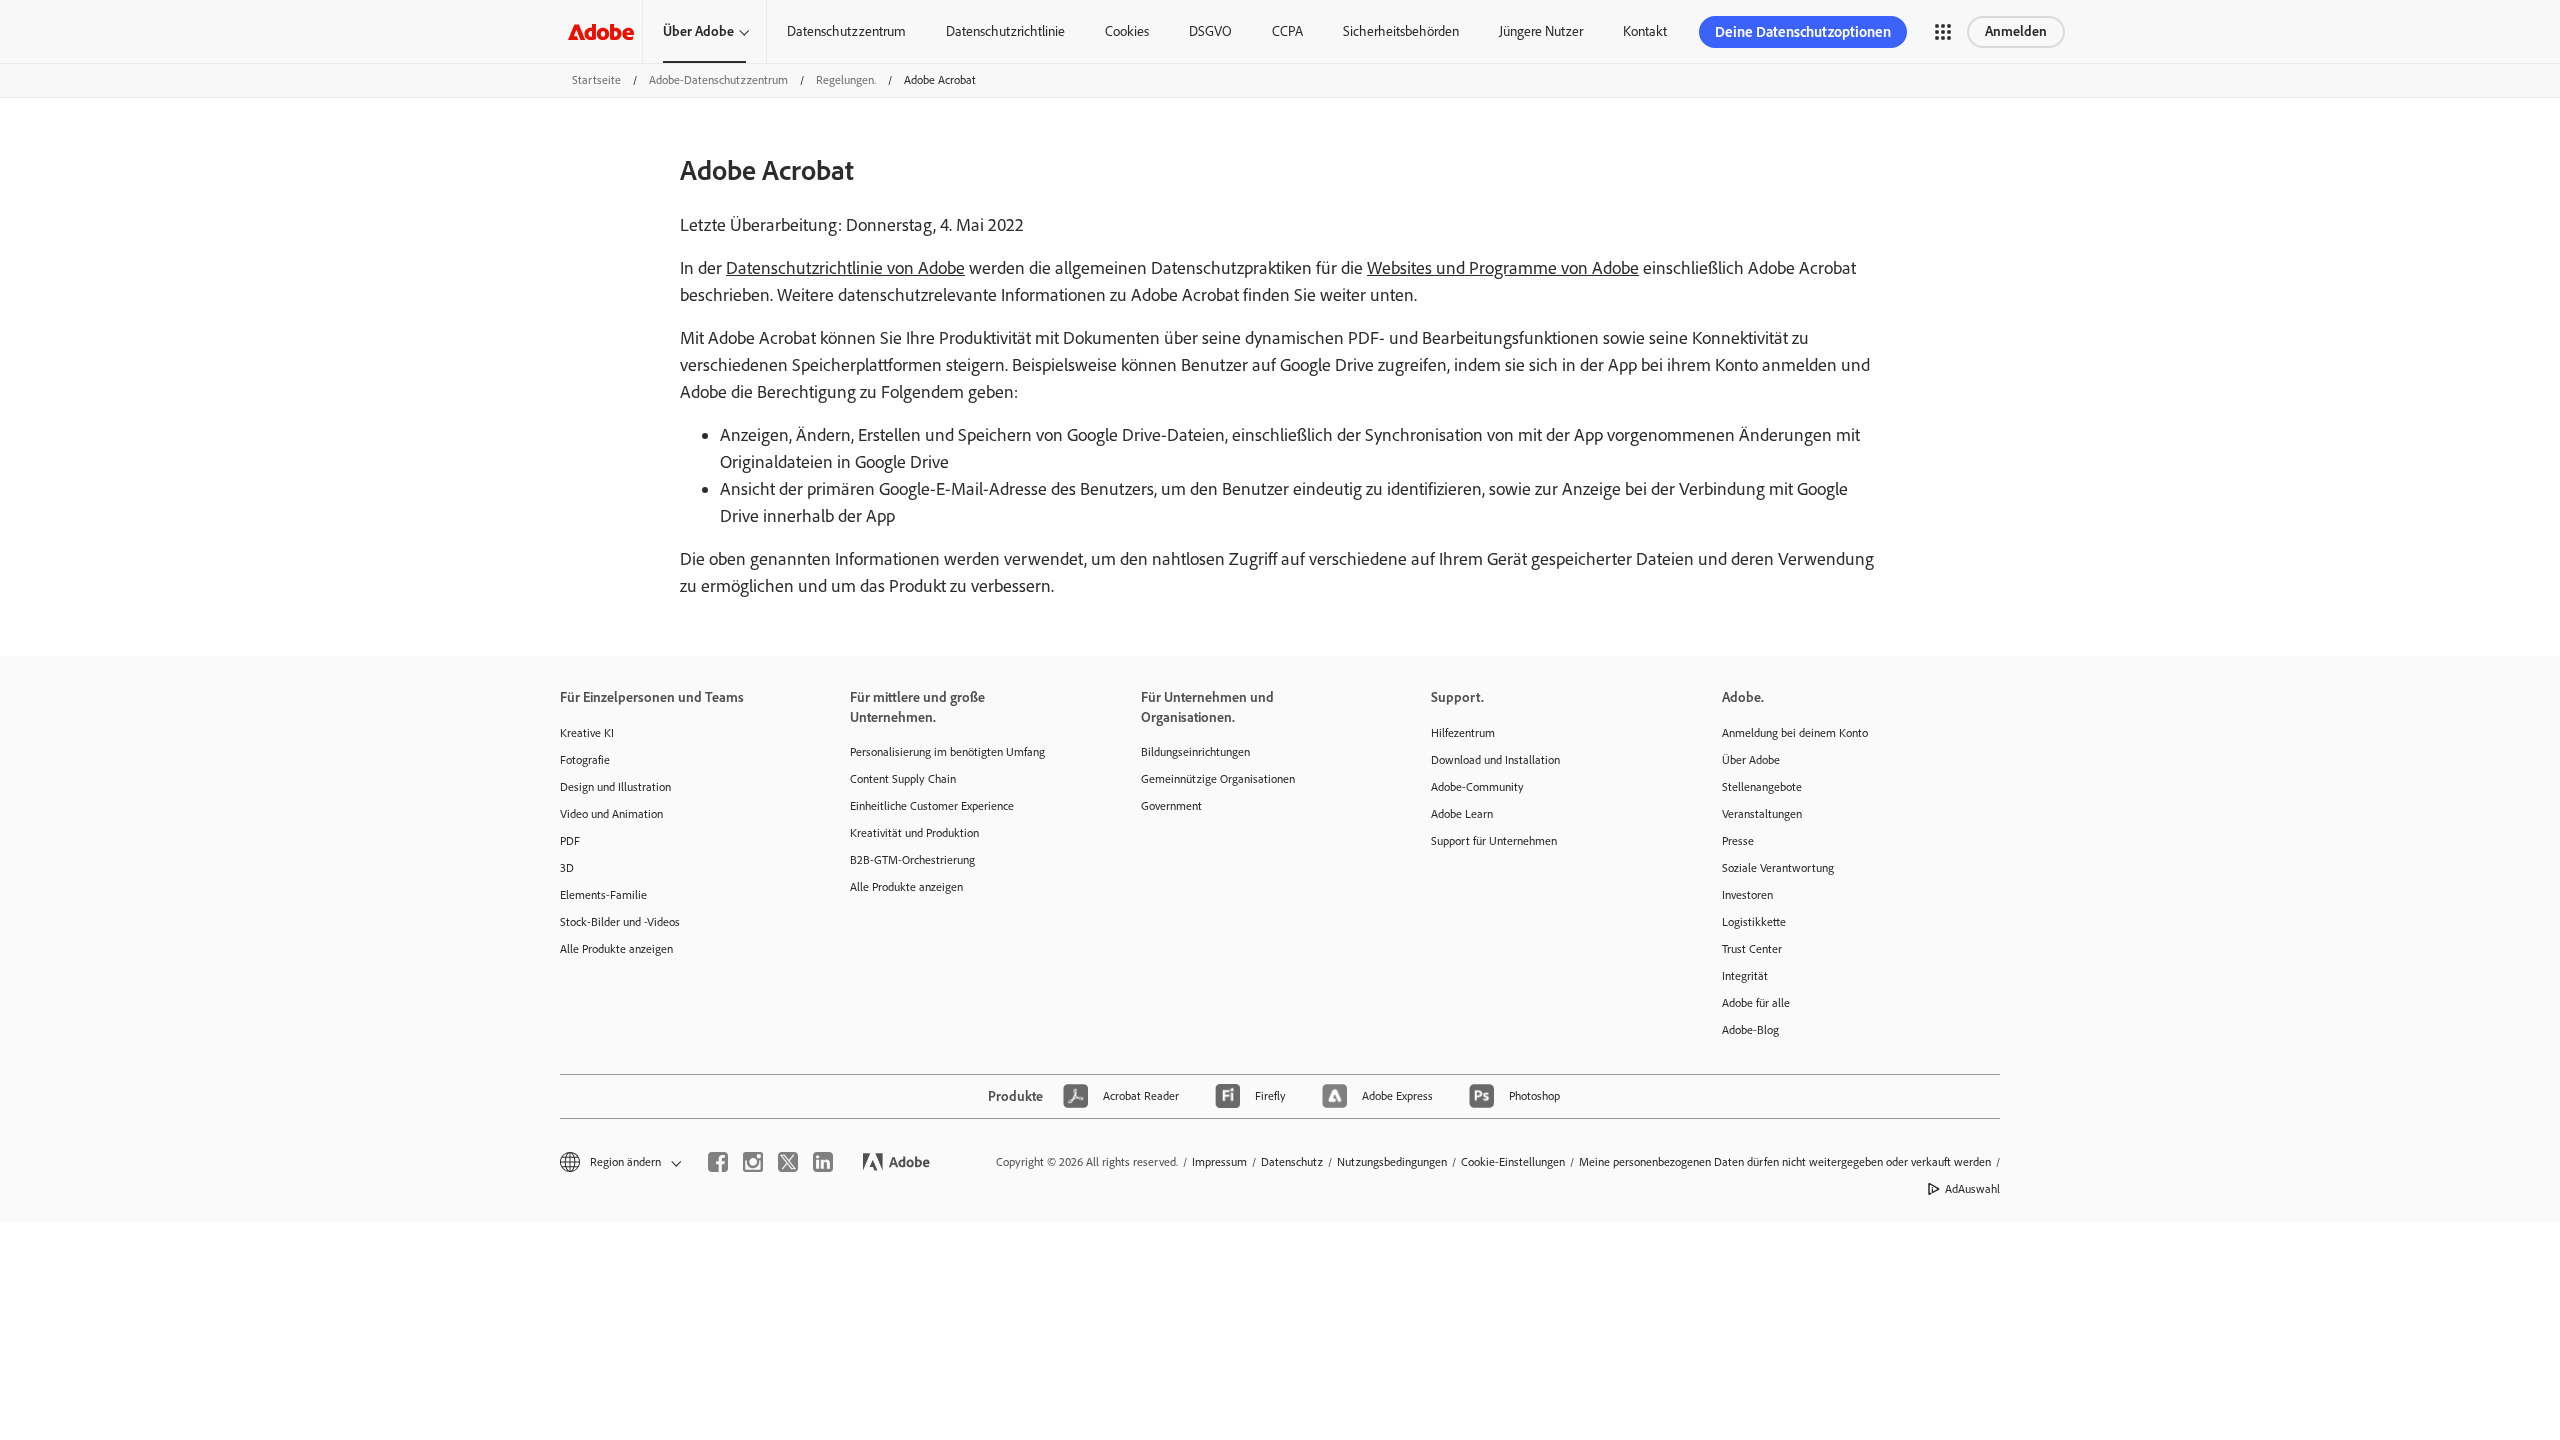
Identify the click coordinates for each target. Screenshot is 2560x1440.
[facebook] (718, 1162)
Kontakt (1645, 31)
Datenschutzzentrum (846, 31)
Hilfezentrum (1463, 733)
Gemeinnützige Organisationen (1218, 779)
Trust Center (1752, 949)
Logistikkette (1754, 922)
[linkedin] (823, 1162)
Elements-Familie (603, 895)
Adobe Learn (1462, 814)
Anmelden (2016, 31)
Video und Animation (611, 814)
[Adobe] (601, 31)
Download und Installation (1495, 760)
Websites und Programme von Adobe (1503, 268)
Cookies (1127, 31)
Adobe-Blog (1750, 1030)
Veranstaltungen (1762, 814)
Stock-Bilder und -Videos (620, 922)
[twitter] (788, 1162)
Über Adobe (698, 31)
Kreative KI (587, 733)
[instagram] (753, 1162)
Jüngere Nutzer (1541, 31)
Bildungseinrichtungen (1195, 752)
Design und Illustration (615, 787)
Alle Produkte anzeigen (616, 949)
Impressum (1219, 1162)
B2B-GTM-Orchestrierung (912, 860)
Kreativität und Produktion (914, 833)
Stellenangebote (1762, 787)
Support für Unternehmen (1494, 841)
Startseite (596, 80)
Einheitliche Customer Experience (932, 806)
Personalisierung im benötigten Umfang (947, 752)
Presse (1738, 841)
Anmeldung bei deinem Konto (1795, 733)
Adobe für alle (1756, 1003)
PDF (570, 841)
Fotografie (585, 760)
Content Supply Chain (903, 779)
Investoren (1747, 895)
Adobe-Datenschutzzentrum (718, 80)
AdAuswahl (1972, 1189)
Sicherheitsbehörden (1401, 31)
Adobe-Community (1477, 787)
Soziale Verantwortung (1778, 868)
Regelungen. (846, 80)
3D (567, 868)
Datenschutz (1292, 1162)
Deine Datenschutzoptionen (1803, 32)
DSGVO (1210, 31)
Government (1171, 806)
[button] (1943, 32)
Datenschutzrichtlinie (1005, 31)
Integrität (1745, 976)
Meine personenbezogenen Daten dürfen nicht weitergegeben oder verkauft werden (1785, 1162)
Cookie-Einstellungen (1513, 1162)
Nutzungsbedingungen (1392, 1162)
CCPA (1287, 31)
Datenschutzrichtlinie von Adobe (845, 268)
